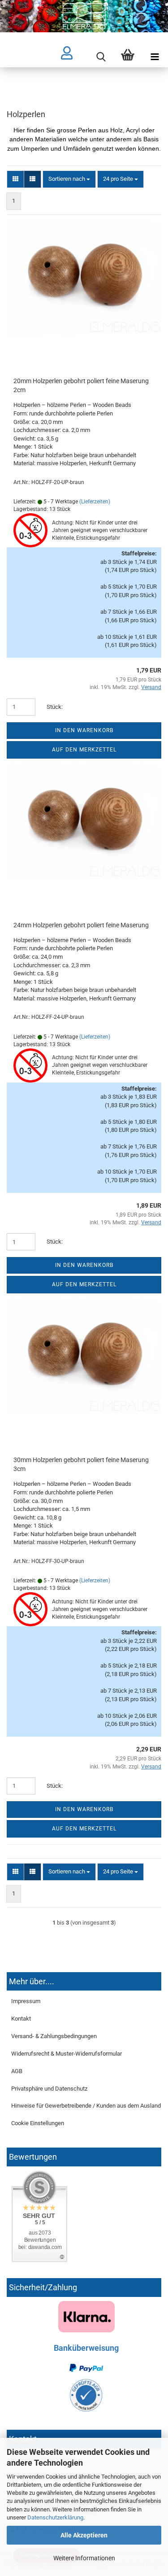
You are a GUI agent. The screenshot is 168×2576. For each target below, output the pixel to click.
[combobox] (69, 179)
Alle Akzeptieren (84, 2535)
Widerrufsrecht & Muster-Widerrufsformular (67, 2054)
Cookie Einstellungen (38, 2123)
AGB (17, 2071)
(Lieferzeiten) (95, 502)
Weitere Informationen (84, 2558)
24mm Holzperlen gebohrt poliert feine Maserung (81, 925)
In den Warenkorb (84, 730)
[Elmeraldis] (84, 16)
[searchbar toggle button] (101, 57)
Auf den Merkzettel (84, 750)
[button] (15, 179)
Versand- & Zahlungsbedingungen (54, 2036)
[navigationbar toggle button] (155, 57)
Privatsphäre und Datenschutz (49, 2089)
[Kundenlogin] (74, 57)
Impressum (26, 2001)
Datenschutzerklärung (55, 2517)
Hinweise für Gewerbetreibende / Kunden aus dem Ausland (86, 2106)
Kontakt (21, 2019)
